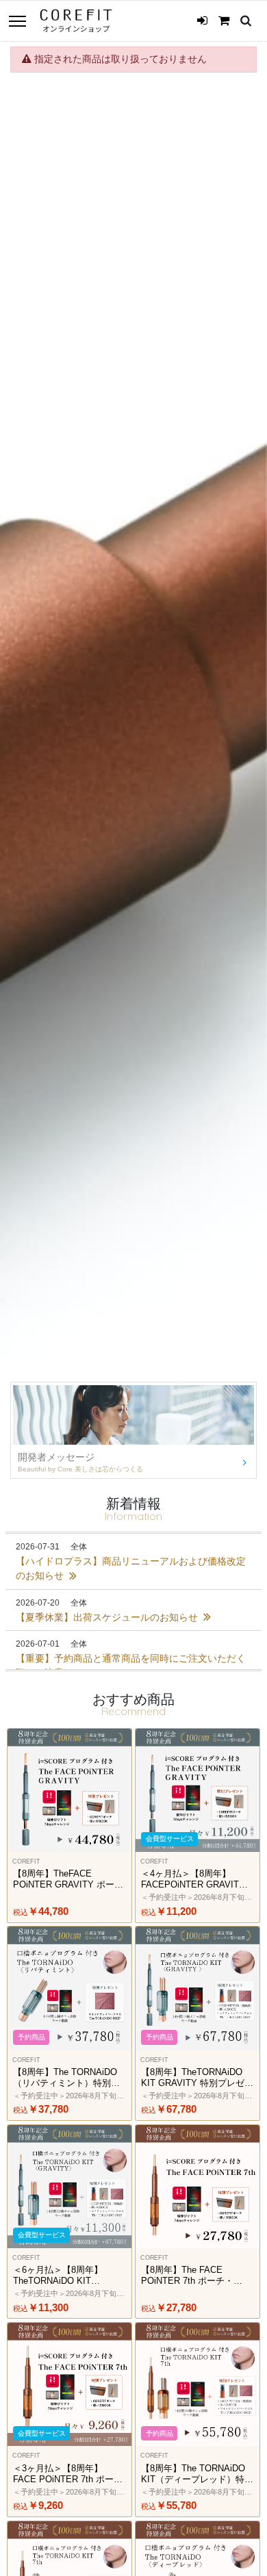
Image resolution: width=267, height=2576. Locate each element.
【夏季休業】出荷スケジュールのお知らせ (108, 1617)
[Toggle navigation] (17, 22)
